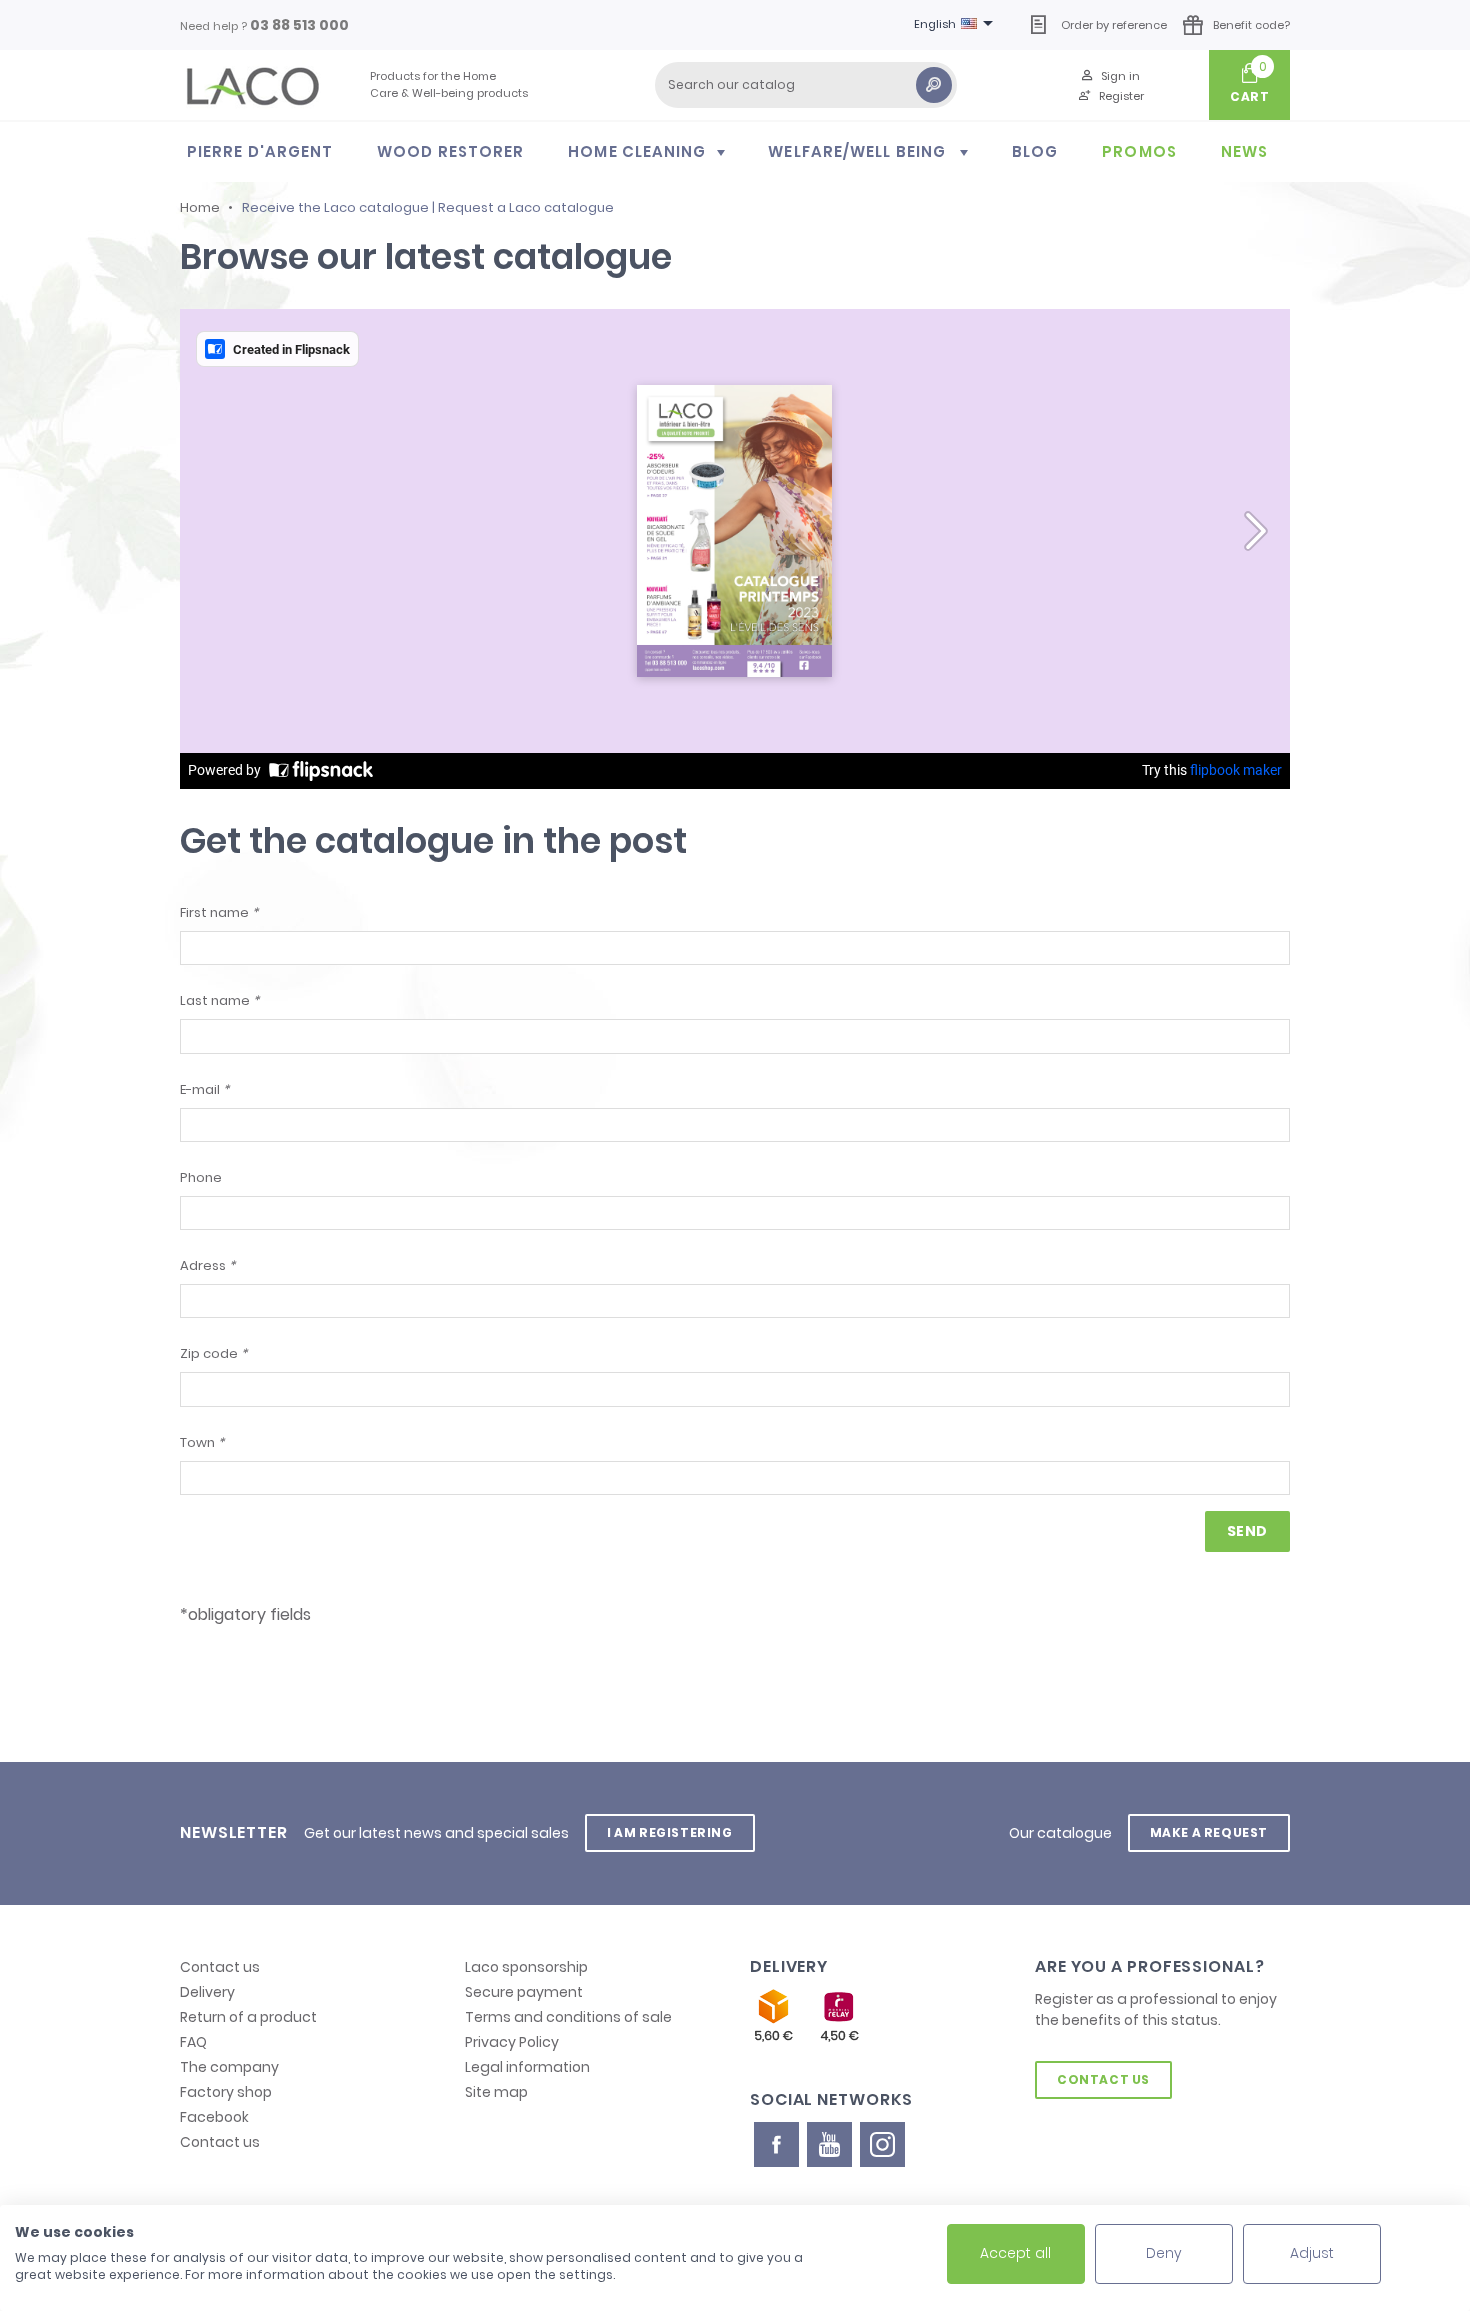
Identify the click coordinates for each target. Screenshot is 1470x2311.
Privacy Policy (512, 2042)
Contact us (220, 1967)
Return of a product (248, 2017)
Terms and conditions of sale (568, 2017)
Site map (496, 2092)
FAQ (193, 2042)
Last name (219, 1000)
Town (202, 1442)
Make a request (1209, 1832)
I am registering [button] (670, 1832)
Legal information (527, 2067)
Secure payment (524, 1992)
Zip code (213, 1353)
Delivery (207, 1992)
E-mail (204, 1089)
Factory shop (226, 2092)
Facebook (214, 2117)
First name (219, 912)
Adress (207, 1265)
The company (229, 2067)
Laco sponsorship (526, 1967)
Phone (201, 1177)
